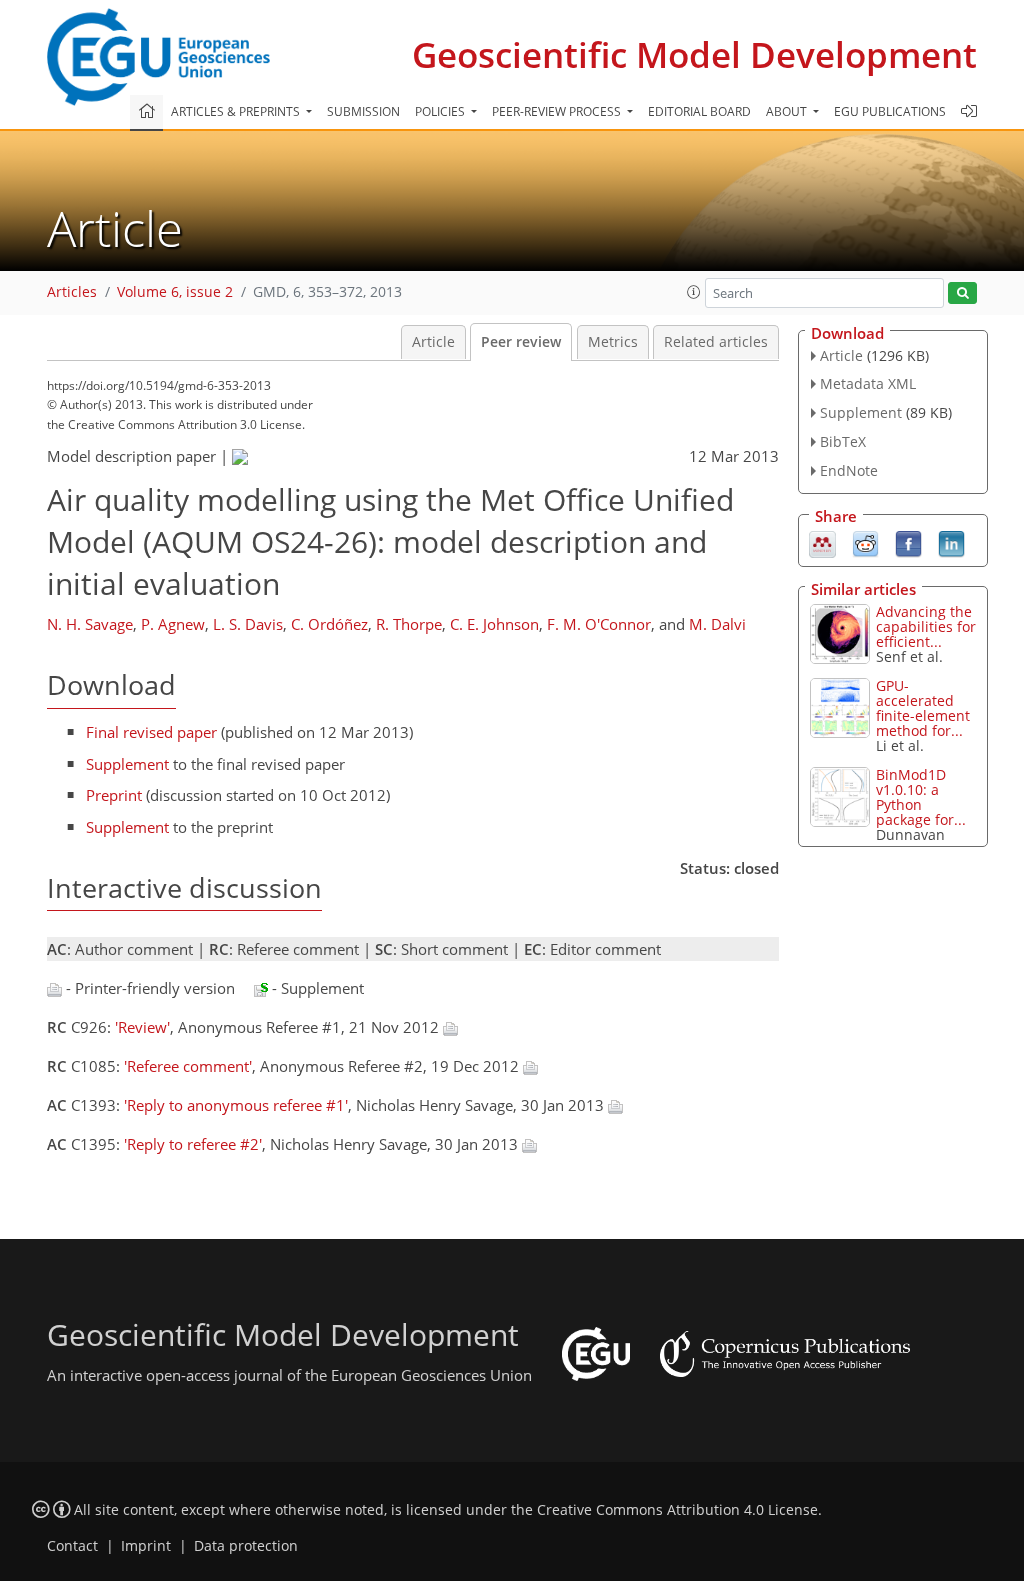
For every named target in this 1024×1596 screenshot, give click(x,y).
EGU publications (890, 111)
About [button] (788, 111)
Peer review (521, 342)
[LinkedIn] (951, 542)
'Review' (142, 1027)
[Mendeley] (822, 542)
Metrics (613, 342)
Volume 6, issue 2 (175, 292)
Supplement (127, 764)
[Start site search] (962, 293)
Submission (363, 111)
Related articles (716, 342)
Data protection (246, 1546)
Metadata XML (868, 383)
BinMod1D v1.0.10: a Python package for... (921, 797)
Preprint (114, 795)
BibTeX (843, 441)
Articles (72, 292)
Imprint (146, 1546)
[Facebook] (908, 542)
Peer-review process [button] (558, 111)
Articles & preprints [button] (237, 111)
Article (433, 342)
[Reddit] (865, 542)
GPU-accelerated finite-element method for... (923, 708)
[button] (694, 292)
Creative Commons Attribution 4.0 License (677, 1510)
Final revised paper (151, 732)
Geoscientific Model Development (694, 54)
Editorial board (699, 111)
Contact (72, 1546)
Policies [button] (441, 111)
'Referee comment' (188, 1066)
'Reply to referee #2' (193, 1144)
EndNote (849, 470)
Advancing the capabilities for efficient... (926, 626)
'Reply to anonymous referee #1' (236, 1105)
